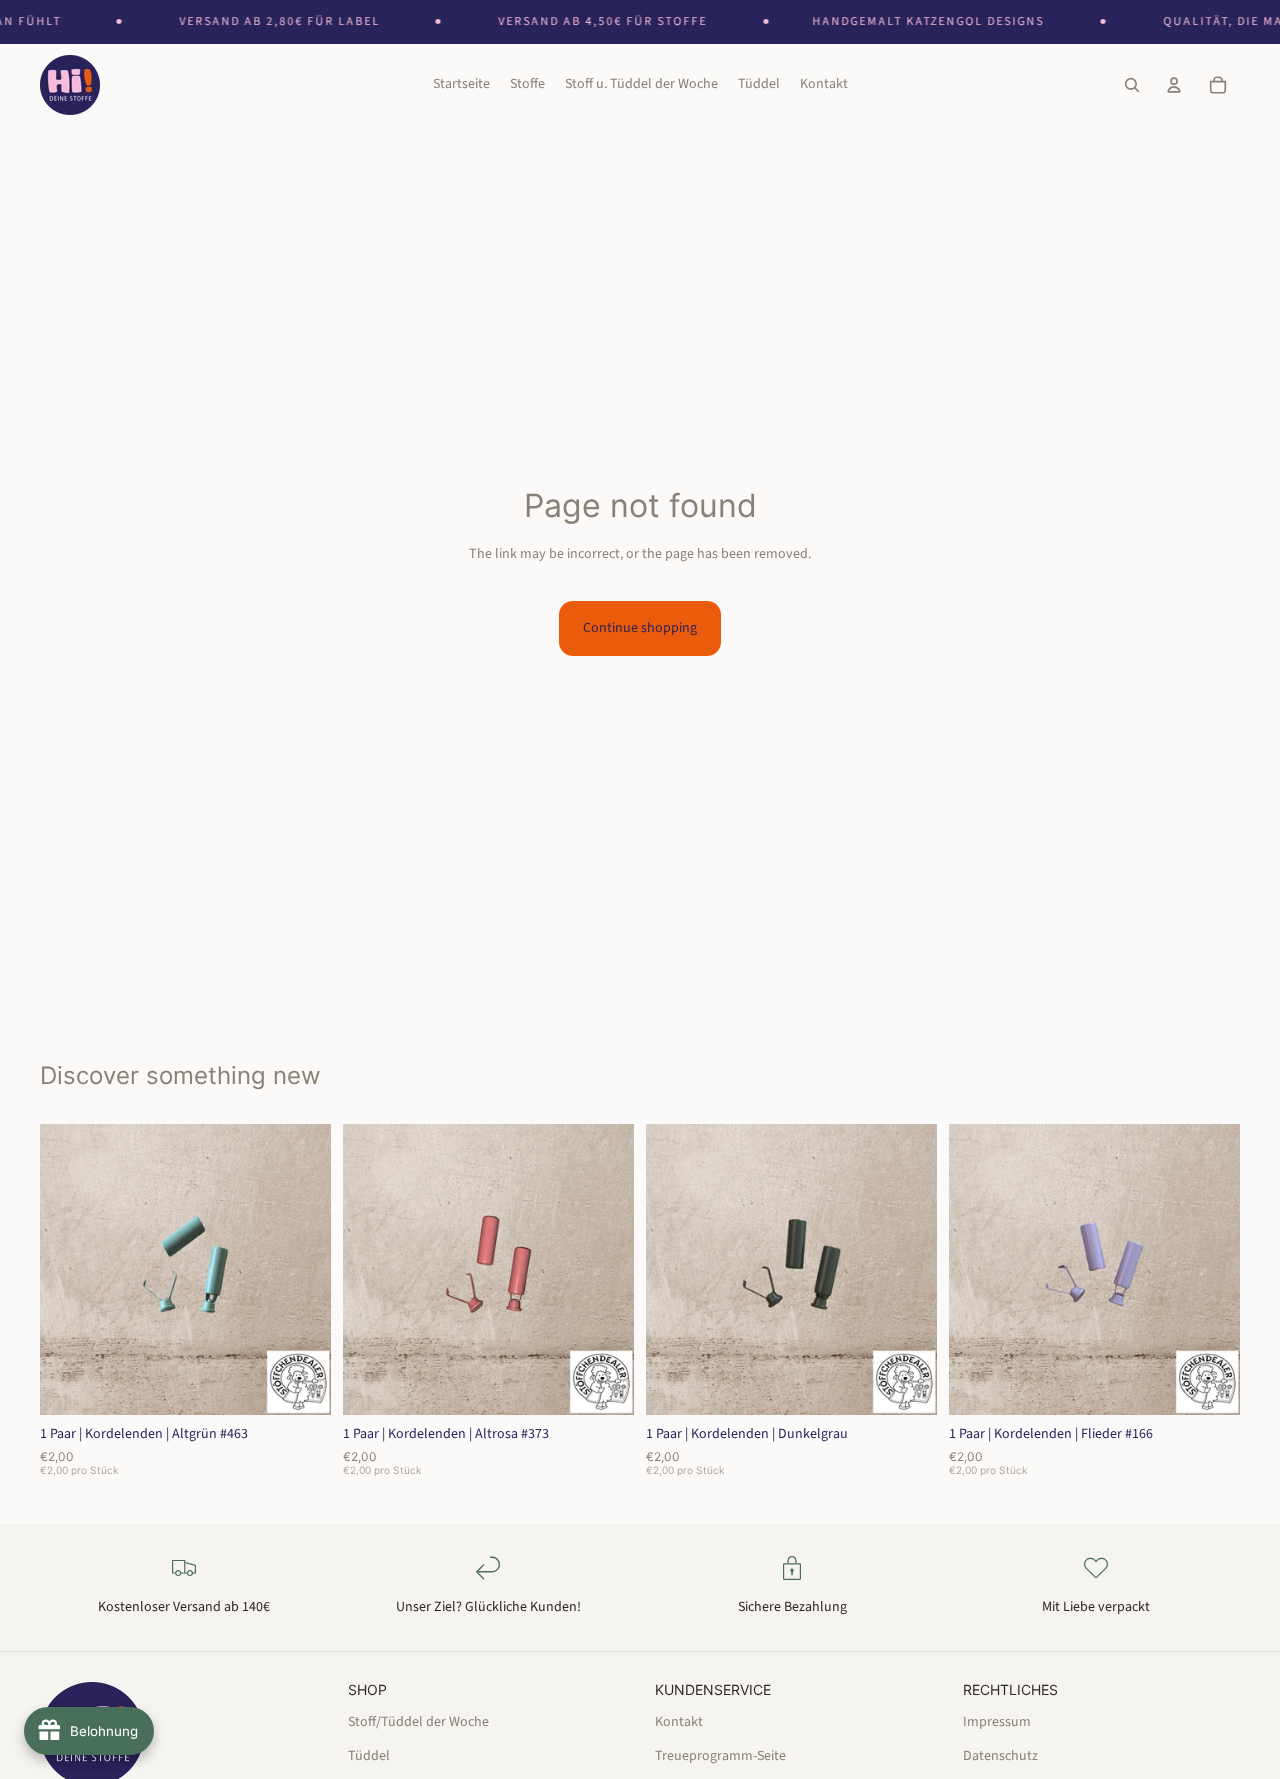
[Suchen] (1132, 86)
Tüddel (369, 1756)
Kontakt (679, 1721)
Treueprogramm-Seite (720, 1756)
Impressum (997, 1721)
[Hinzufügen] (300, 1384)
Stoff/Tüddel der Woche (418, 1721)
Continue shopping (640, 628)
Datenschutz (1000, 1756)
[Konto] (1174, 86)
